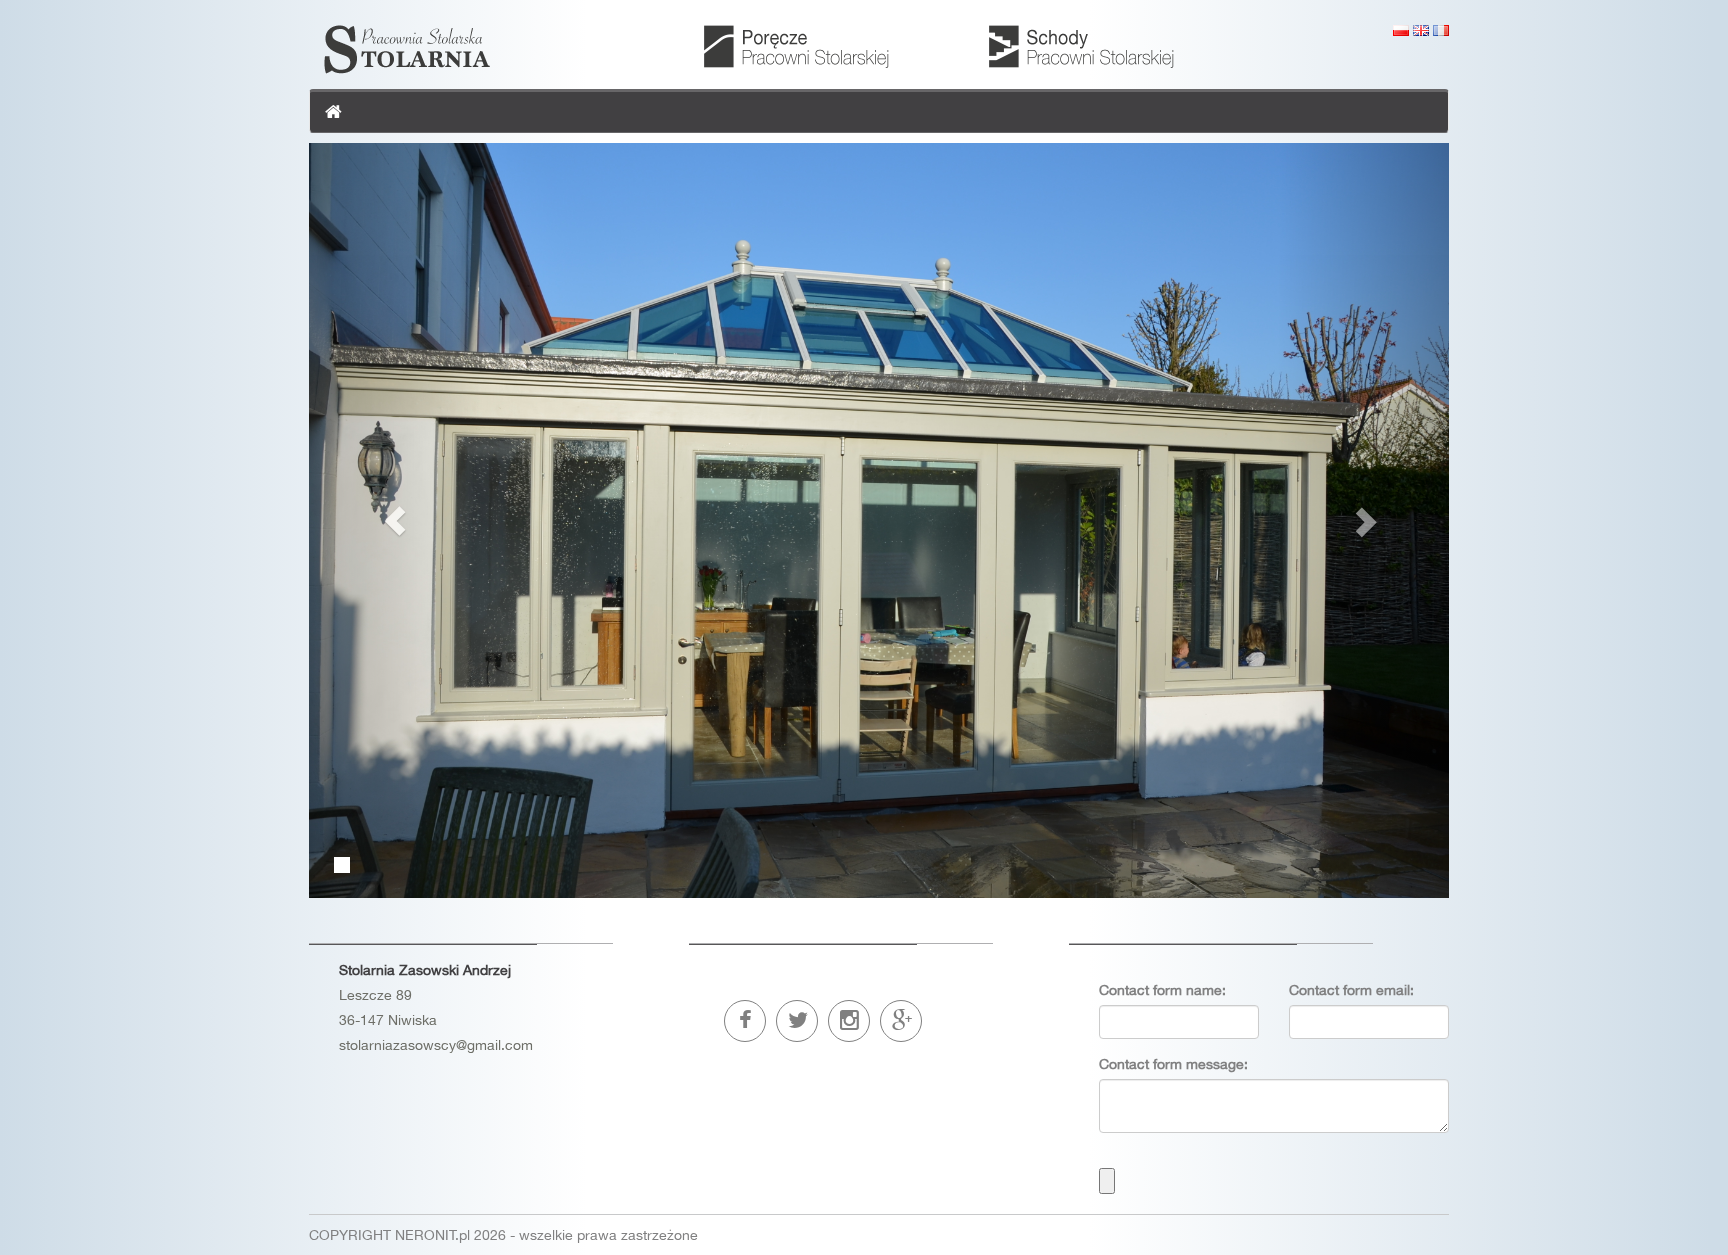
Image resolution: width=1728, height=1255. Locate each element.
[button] (394, 520)
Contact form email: (1351, 990)
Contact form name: (1162, 990)
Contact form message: (1173, 1064)
